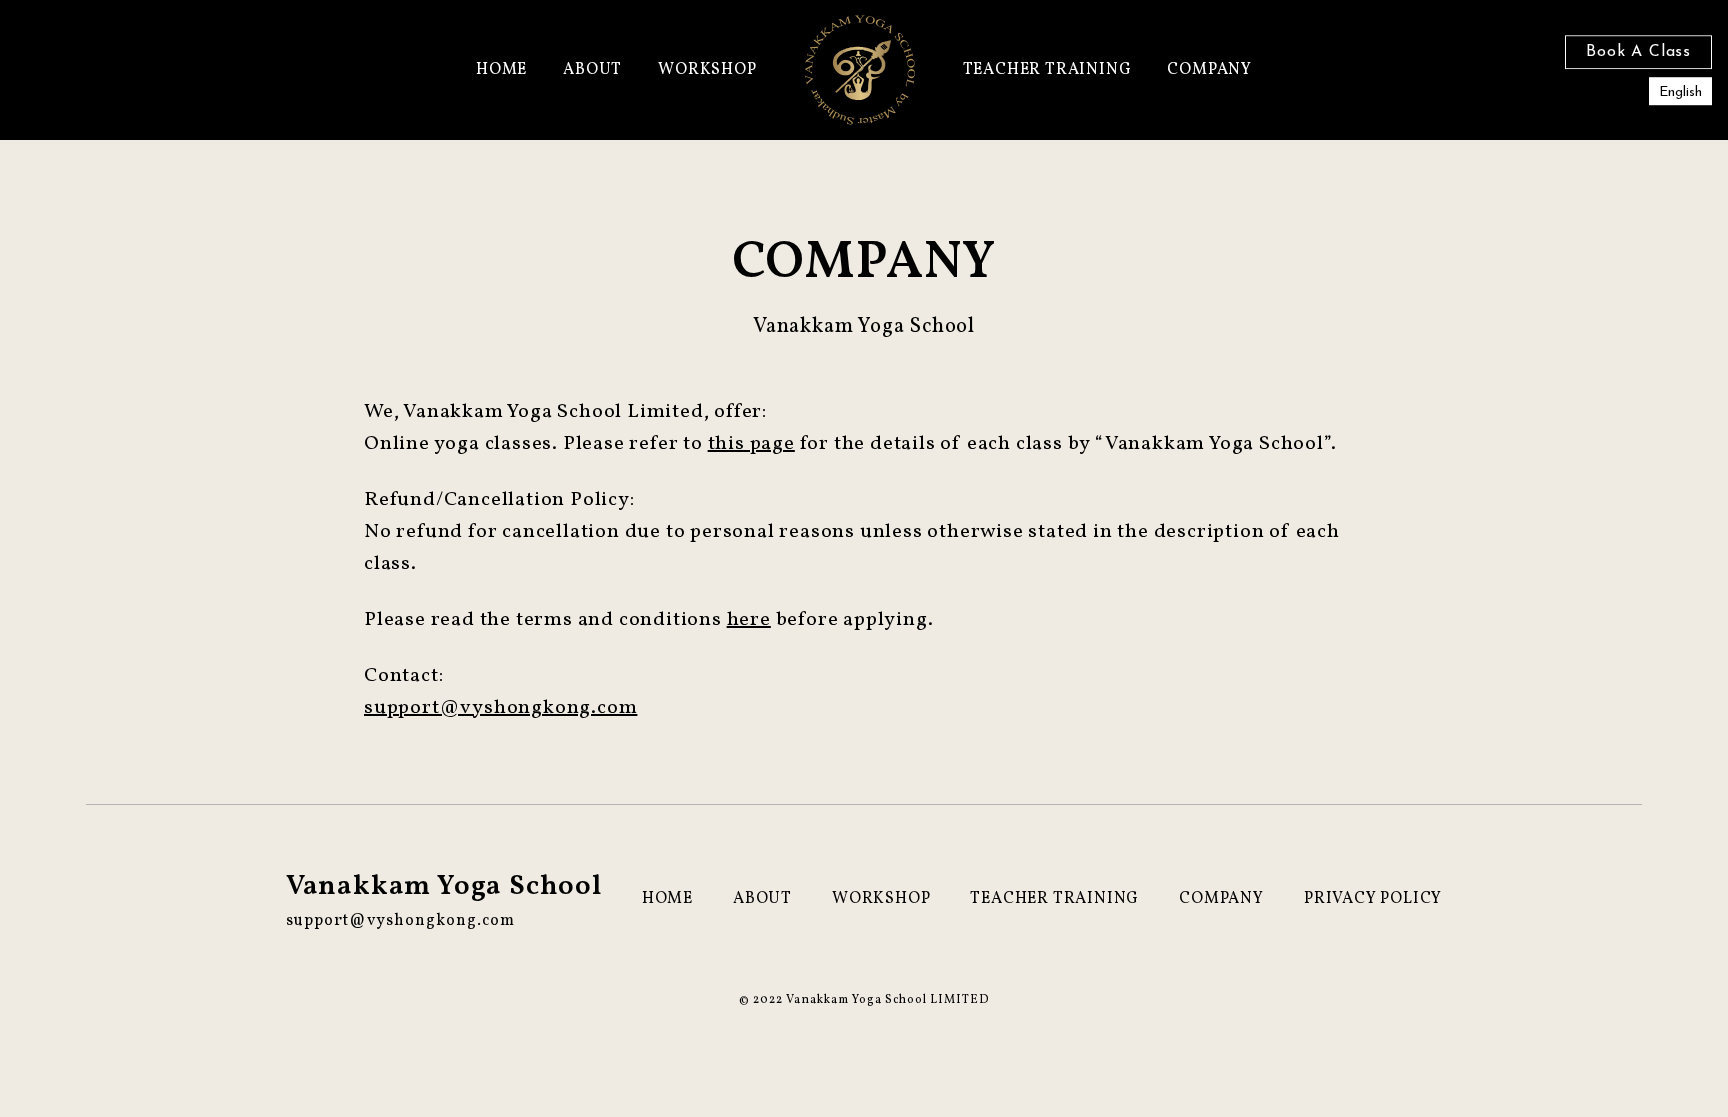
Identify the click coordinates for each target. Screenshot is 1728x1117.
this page (751, 444)
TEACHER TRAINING (1047, 70)
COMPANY (1209, 70)
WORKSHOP (707, 70)
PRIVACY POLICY (1373, 899)
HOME (501, 70)
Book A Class (1638, 52)
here (749, 620)
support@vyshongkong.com (500, 708)
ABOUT (592, 70)
